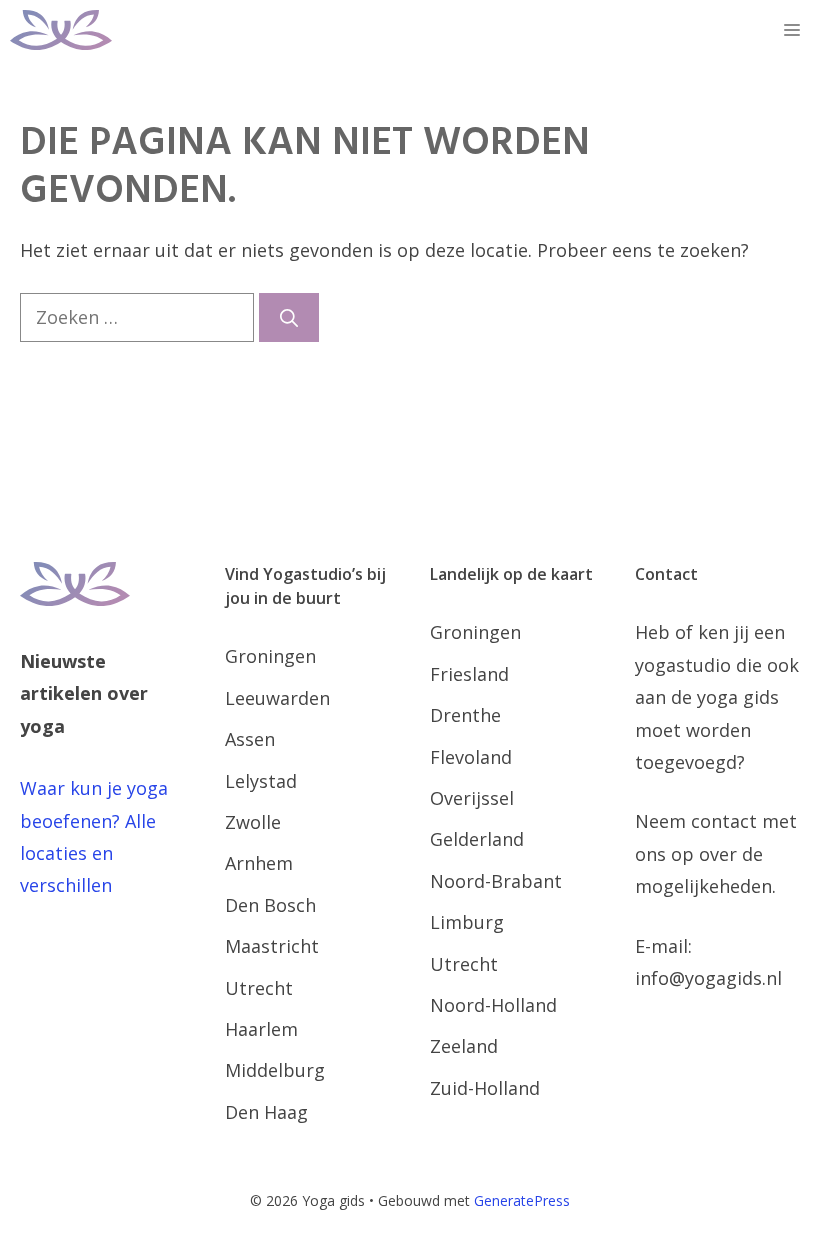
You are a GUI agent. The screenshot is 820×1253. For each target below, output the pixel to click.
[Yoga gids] (61, 30)
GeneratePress (522, 1200)
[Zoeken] (289, 317)
